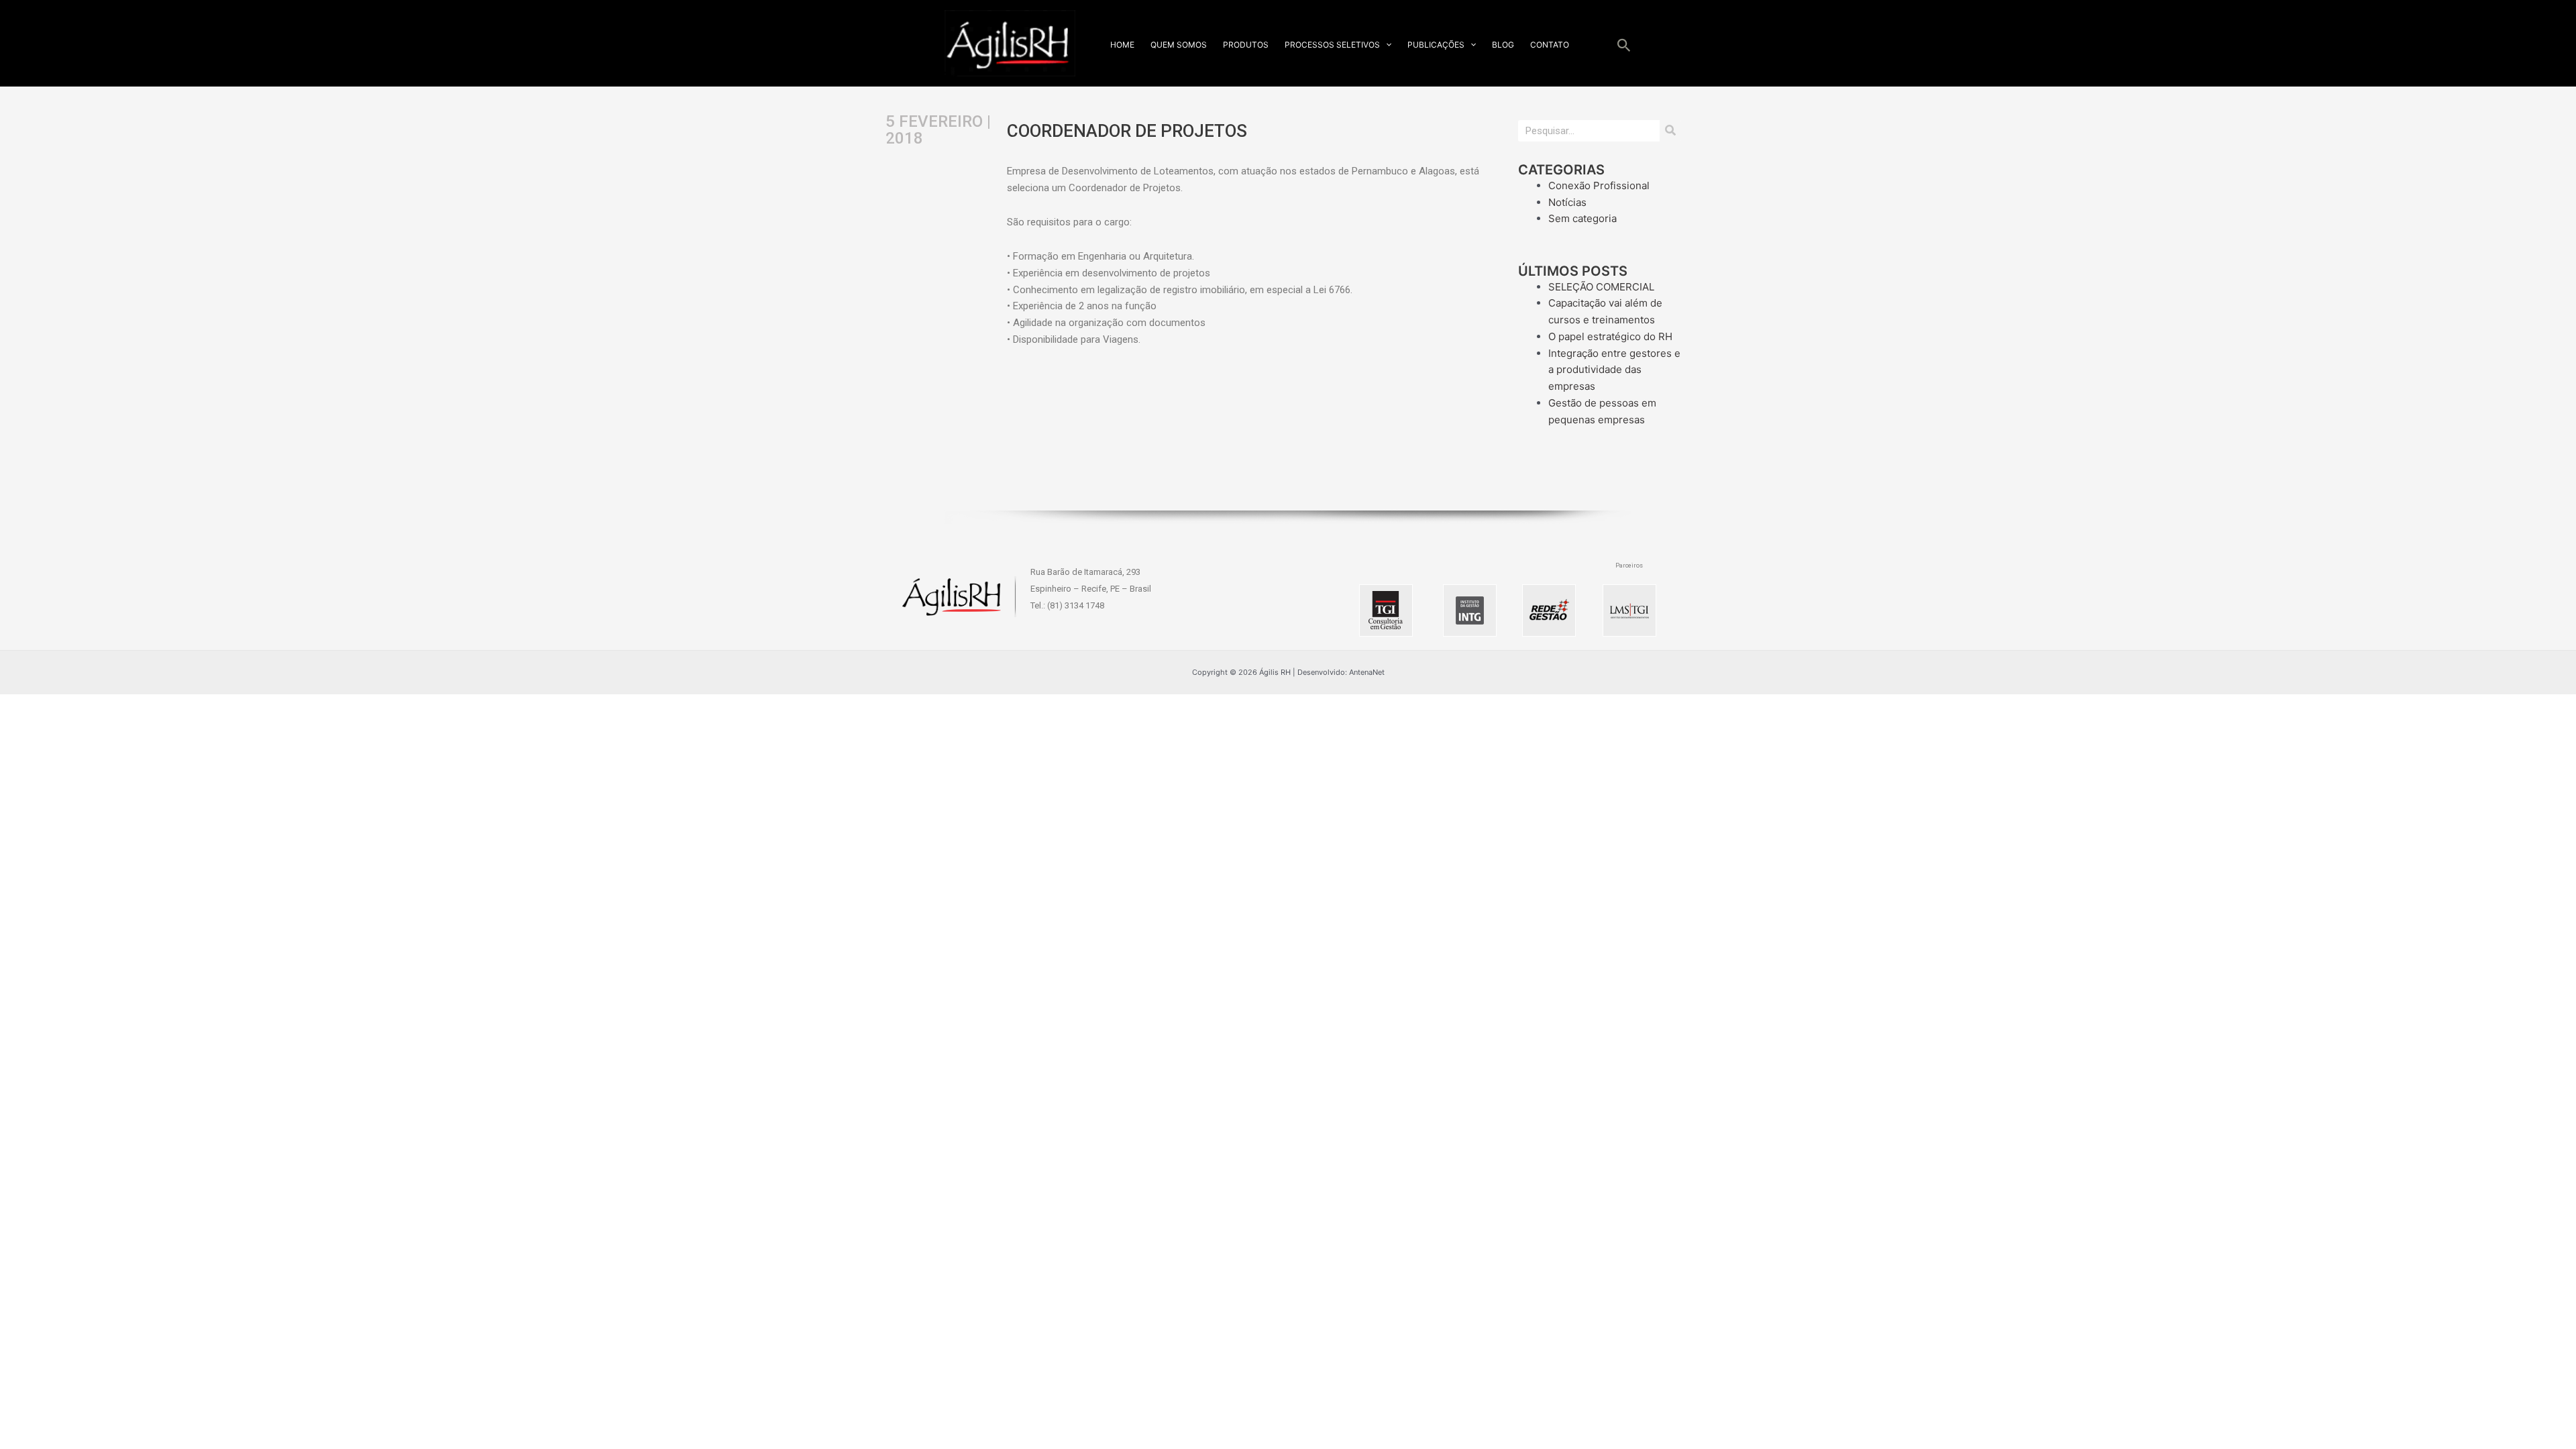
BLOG (1503, 45)
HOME (1122, 45)
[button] (1386, 45)
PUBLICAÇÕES (1436, 45)
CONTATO (1550, 45)
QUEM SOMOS (1179, 45)
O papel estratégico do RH (1610, 336)
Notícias (1567, 202)
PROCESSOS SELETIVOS (1332, 45)
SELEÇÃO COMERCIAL (1601, 287)
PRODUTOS (1246, 45)
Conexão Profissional (1599, 185)
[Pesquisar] (1670, 131)
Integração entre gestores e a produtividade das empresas (1614, 370)
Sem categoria (1582, 218)
